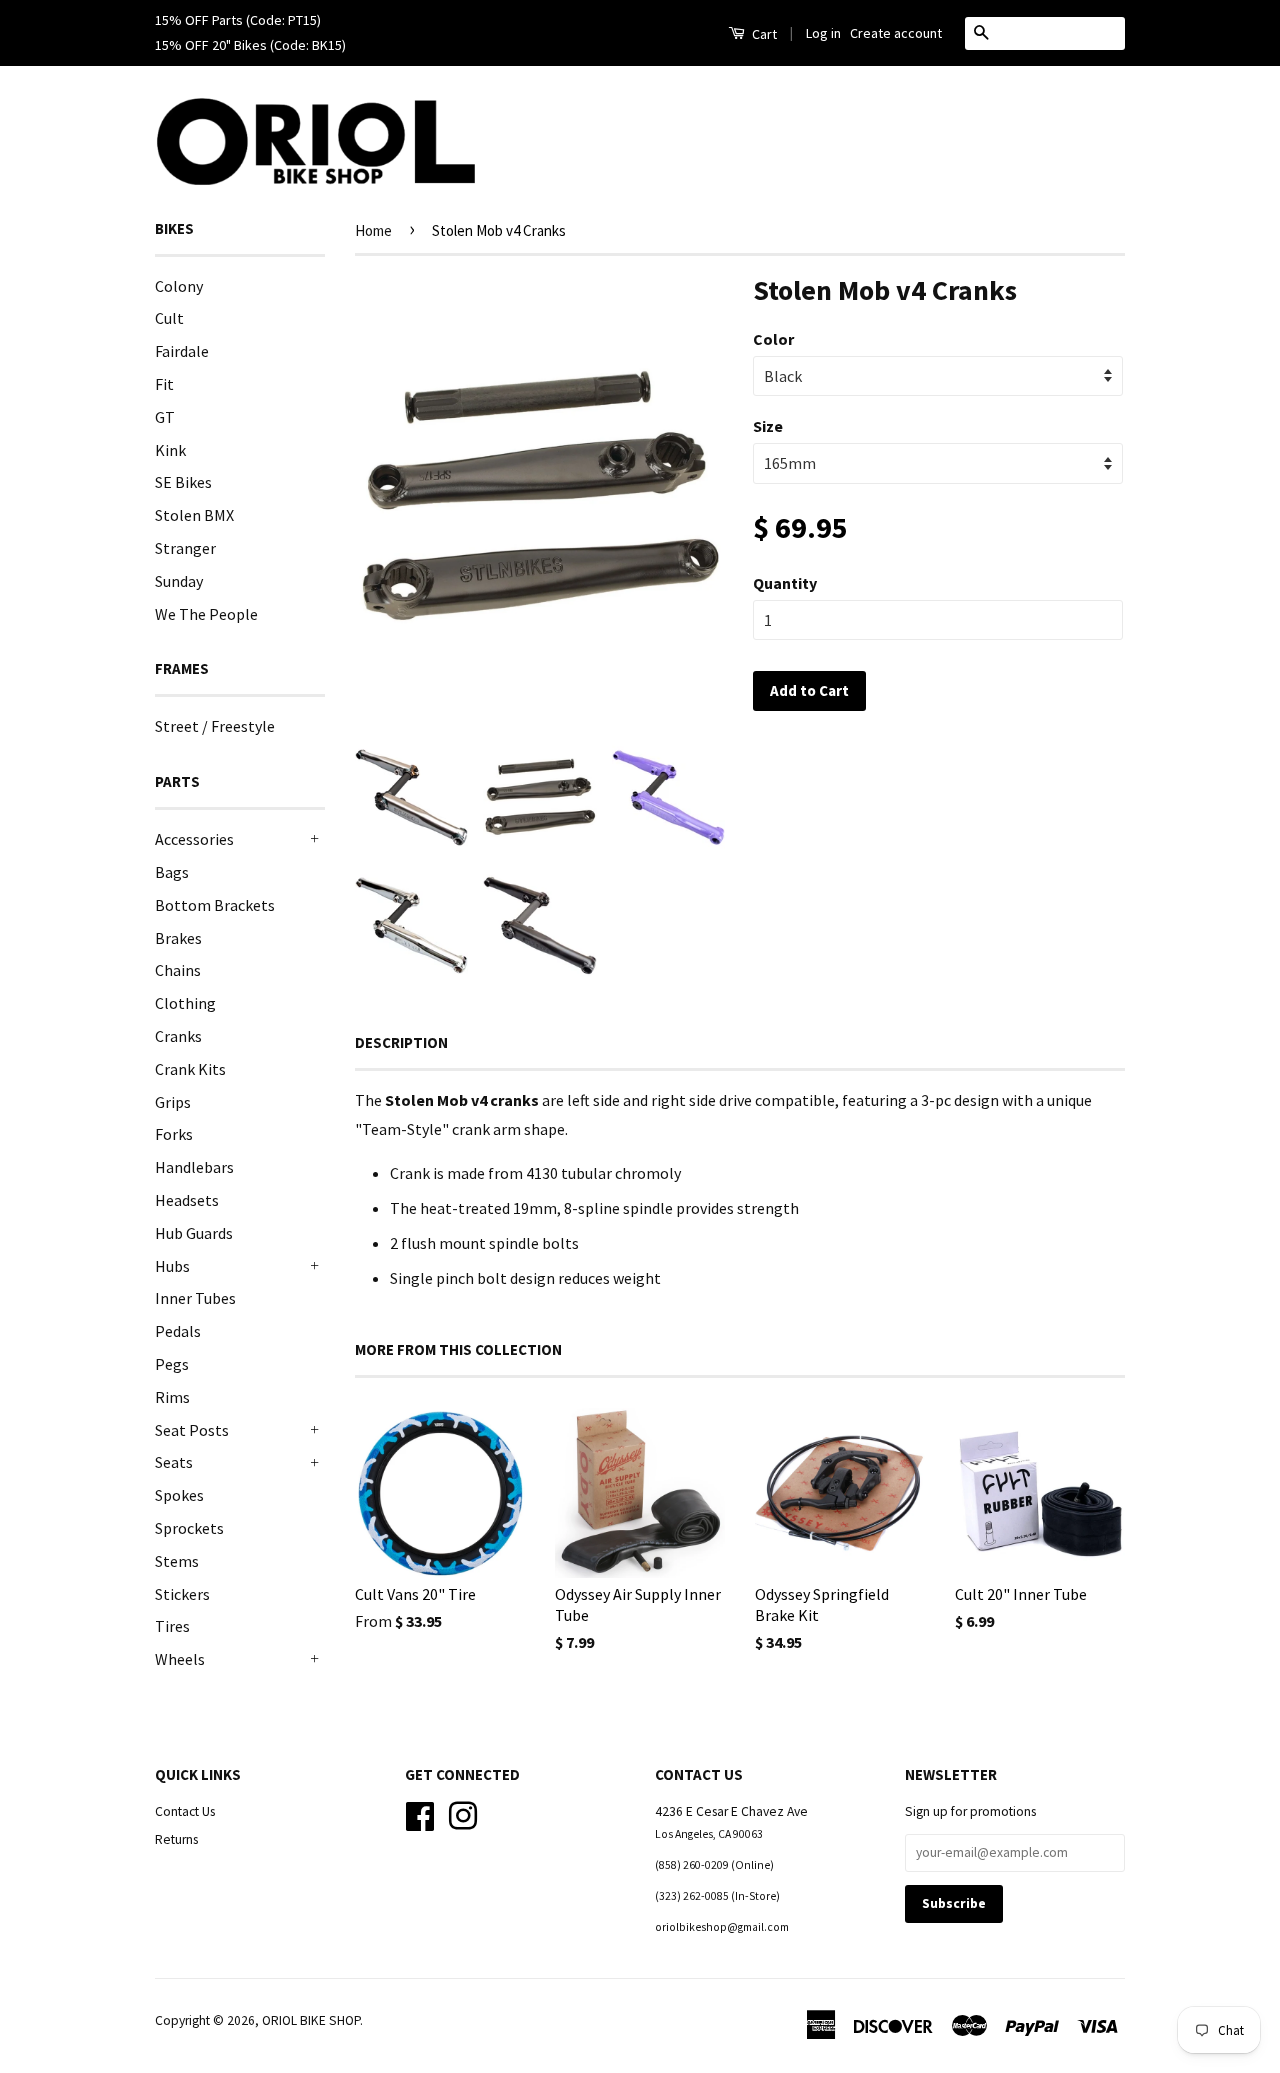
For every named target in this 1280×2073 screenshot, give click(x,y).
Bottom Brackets (215, 905)
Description (401, 1042)
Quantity (785, 583)
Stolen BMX (194, 515)
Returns (176, 1839)
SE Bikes (183, 482)
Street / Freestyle (215, 726)
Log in (823, 33)
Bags (172, 872)
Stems (177, 1561)
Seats (174, 1462)
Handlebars (194, 1167)
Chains (178, 970)
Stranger (185, 548)
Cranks (178, 1036)
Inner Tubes (195, 1298)
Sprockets (189, 1528)
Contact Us (185, 1811)
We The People (206, 614)
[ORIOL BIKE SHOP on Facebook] (420, 1813)
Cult (169, 318)
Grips (173, 1102)
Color (773, 339)
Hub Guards (194, 1233)
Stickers (182, 1594)
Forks (174, 1134)
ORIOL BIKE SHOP (311, 2020)
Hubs (172, 1266)
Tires (172, 1626)
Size (768, 426)
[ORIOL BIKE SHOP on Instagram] (463, 1813)
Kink (170, 450)
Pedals (178, 1331)
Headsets (187, 1200)
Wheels (180, 1659)
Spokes (179, 1495)
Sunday (179, 581)
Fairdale (182, 351)
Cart (763, 34)
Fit (164, 384)
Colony (179, 286)
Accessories (194, 839)
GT (165, 417)
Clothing (185, 1003)
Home (373, 230)
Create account (896, 33)
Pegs (172, 1364)
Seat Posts (192, 1430)
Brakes (178, 938)
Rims (172, 1397)
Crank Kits (190, 1069)
